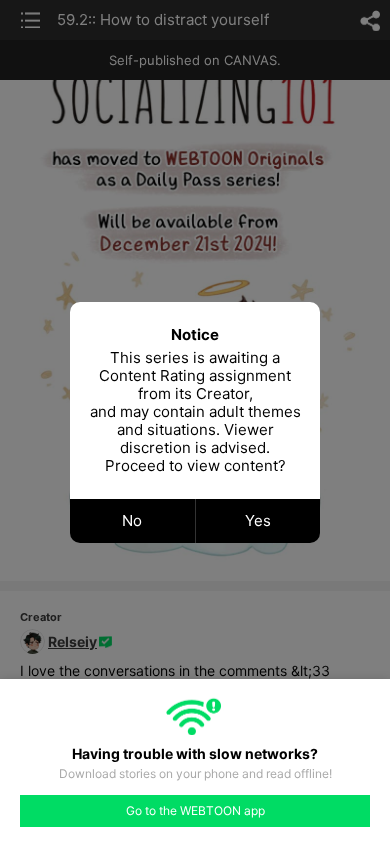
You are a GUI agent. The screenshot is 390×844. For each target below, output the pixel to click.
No (132, 520)
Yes (258, 520)
